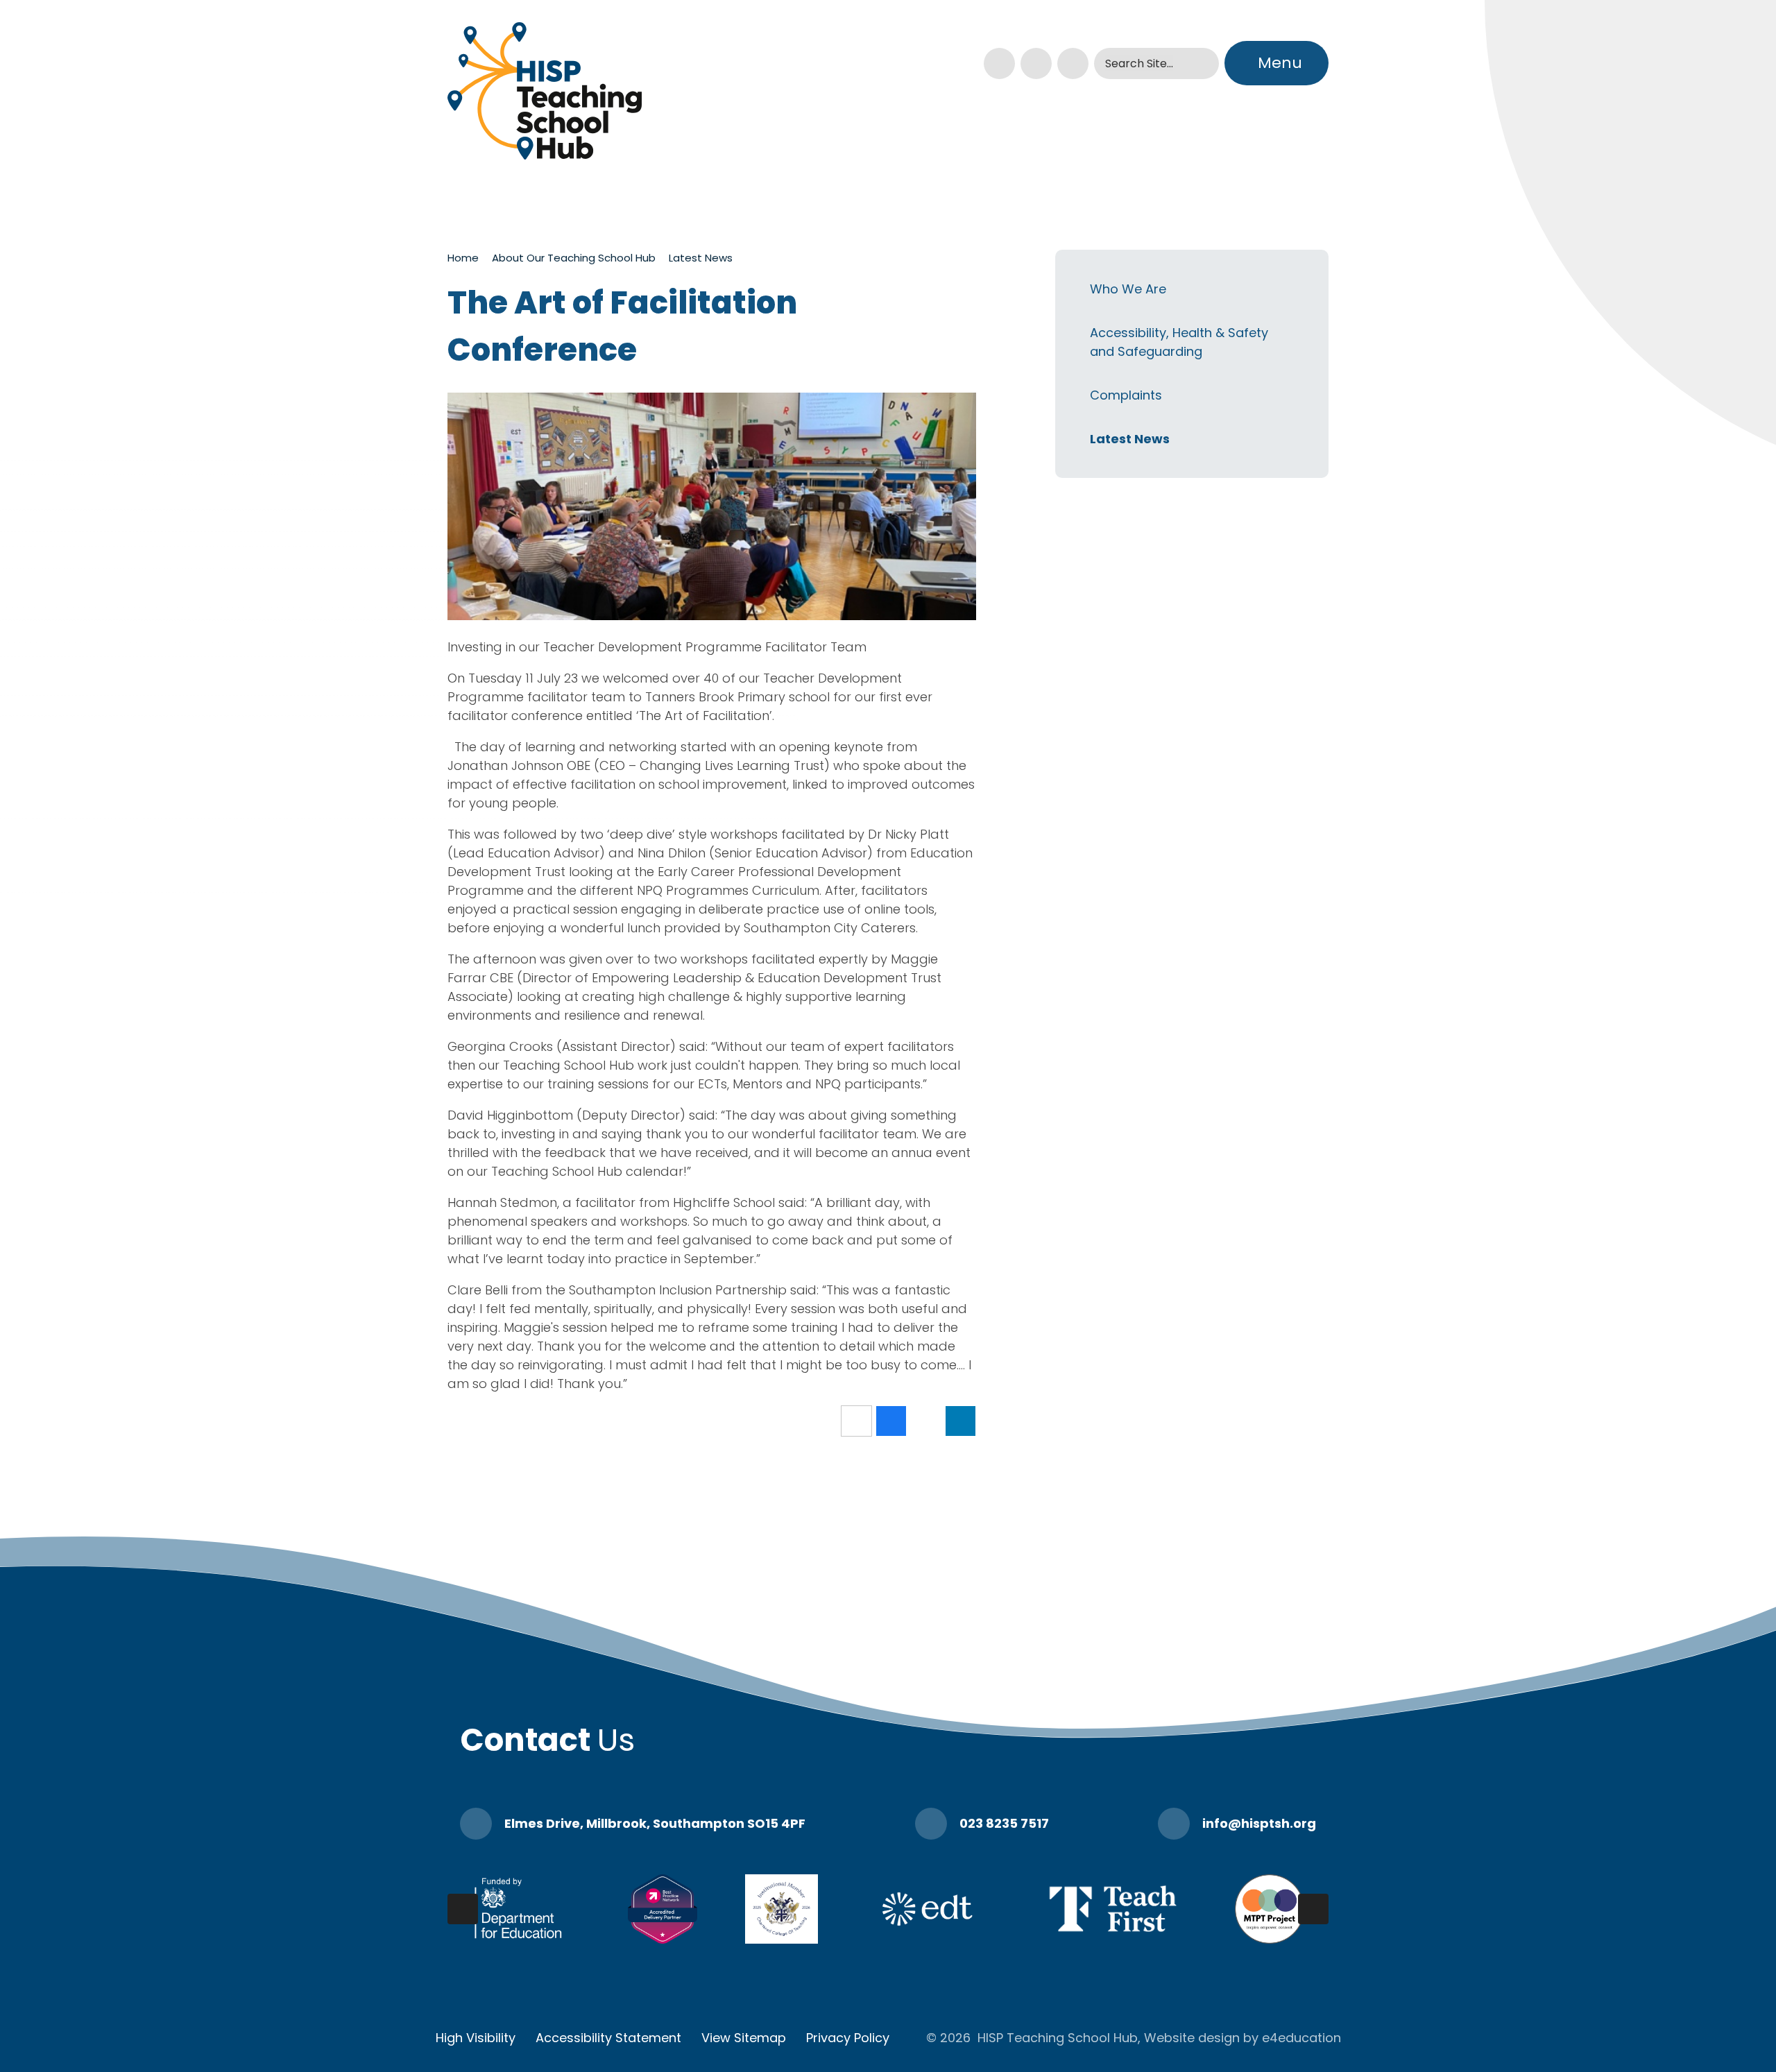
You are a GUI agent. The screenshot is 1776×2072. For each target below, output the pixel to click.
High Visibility (476, 2038)
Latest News (701, 258)
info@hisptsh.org (1259, 1823)
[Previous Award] (463, 1909)
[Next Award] (1313, 1909)
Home (463, 258)
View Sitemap (744, 2038)
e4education (1301, 2038)
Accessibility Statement (608, 2038)
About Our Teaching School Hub (574, 258)
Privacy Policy (848, 2038)
